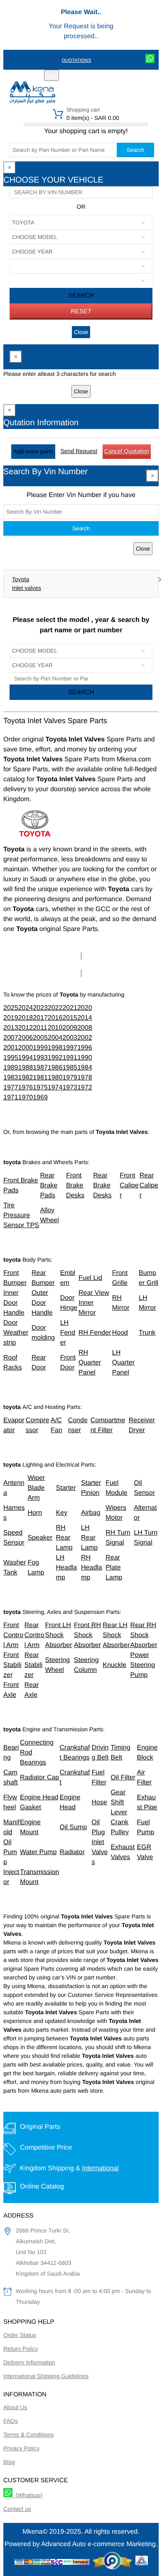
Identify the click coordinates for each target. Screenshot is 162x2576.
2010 (55, 1028)
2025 (11, 1008)
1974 (55, 1088)
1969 (40, 1098)
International (100, 2168)
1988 (26, 1068)
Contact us (17, 2509)
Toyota (21, 579)
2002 (85, 1038)
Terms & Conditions (28, 2435)
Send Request (79, 451)
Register (83, 76)
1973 (70, 1088)
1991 (70, 1058)
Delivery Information (29, 2362)
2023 (40, 1008)
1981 (40, 1078)
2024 (26, 1008)
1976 (26, 1088)
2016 (55, 1018)
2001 (11, 1048)
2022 (55, 1008)
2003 (70, 1038)
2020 (85, 1008)
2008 (85, 1028)
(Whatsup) (27, 2495)
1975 (40, 1088)
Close (81, 332)
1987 (40, 1068)
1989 (11, 1068)
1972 (85, 1088)
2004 (55, 1038)
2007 (11, 1038)
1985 (70, 1068)
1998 (55, 1048)
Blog (9, 2462)
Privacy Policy (21, 2448)
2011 (40, 1028)
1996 (85, 1048)
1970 (26, 1098)
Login (109, 76)
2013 (11, 1028)
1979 (70, 1078)
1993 (40, 1058)
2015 (70, 1018)
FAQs (11, 2421)
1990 (85, 1058)
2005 (40, 1038)
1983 (11, 1078)
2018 (26, 1018)
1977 (11, 1088)
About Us (15, 2407)
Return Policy (21, 2349)
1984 (85, 1068)
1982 (26, 1078)
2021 (70, 1008)
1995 (11, 1058)
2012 (26, 1028)
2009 (70, 1028)
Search (135, 150)
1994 (26, 1058)
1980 (55, 1078)
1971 (11, 1098)
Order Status (20, 2335)
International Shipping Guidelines (46, 2376)
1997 (70, 1048)
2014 (85, 1018)
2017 (40, 1018)
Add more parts (33, 451)
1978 (85, 1078)
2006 (26, 1038)
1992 (55, 1058)
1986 (55, 1068)
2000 (26, 1048)
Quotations (76, 61)
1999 (40, 1048)
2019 (11, 1018)
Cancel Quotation (127, 451)
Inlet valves (27, 588)
